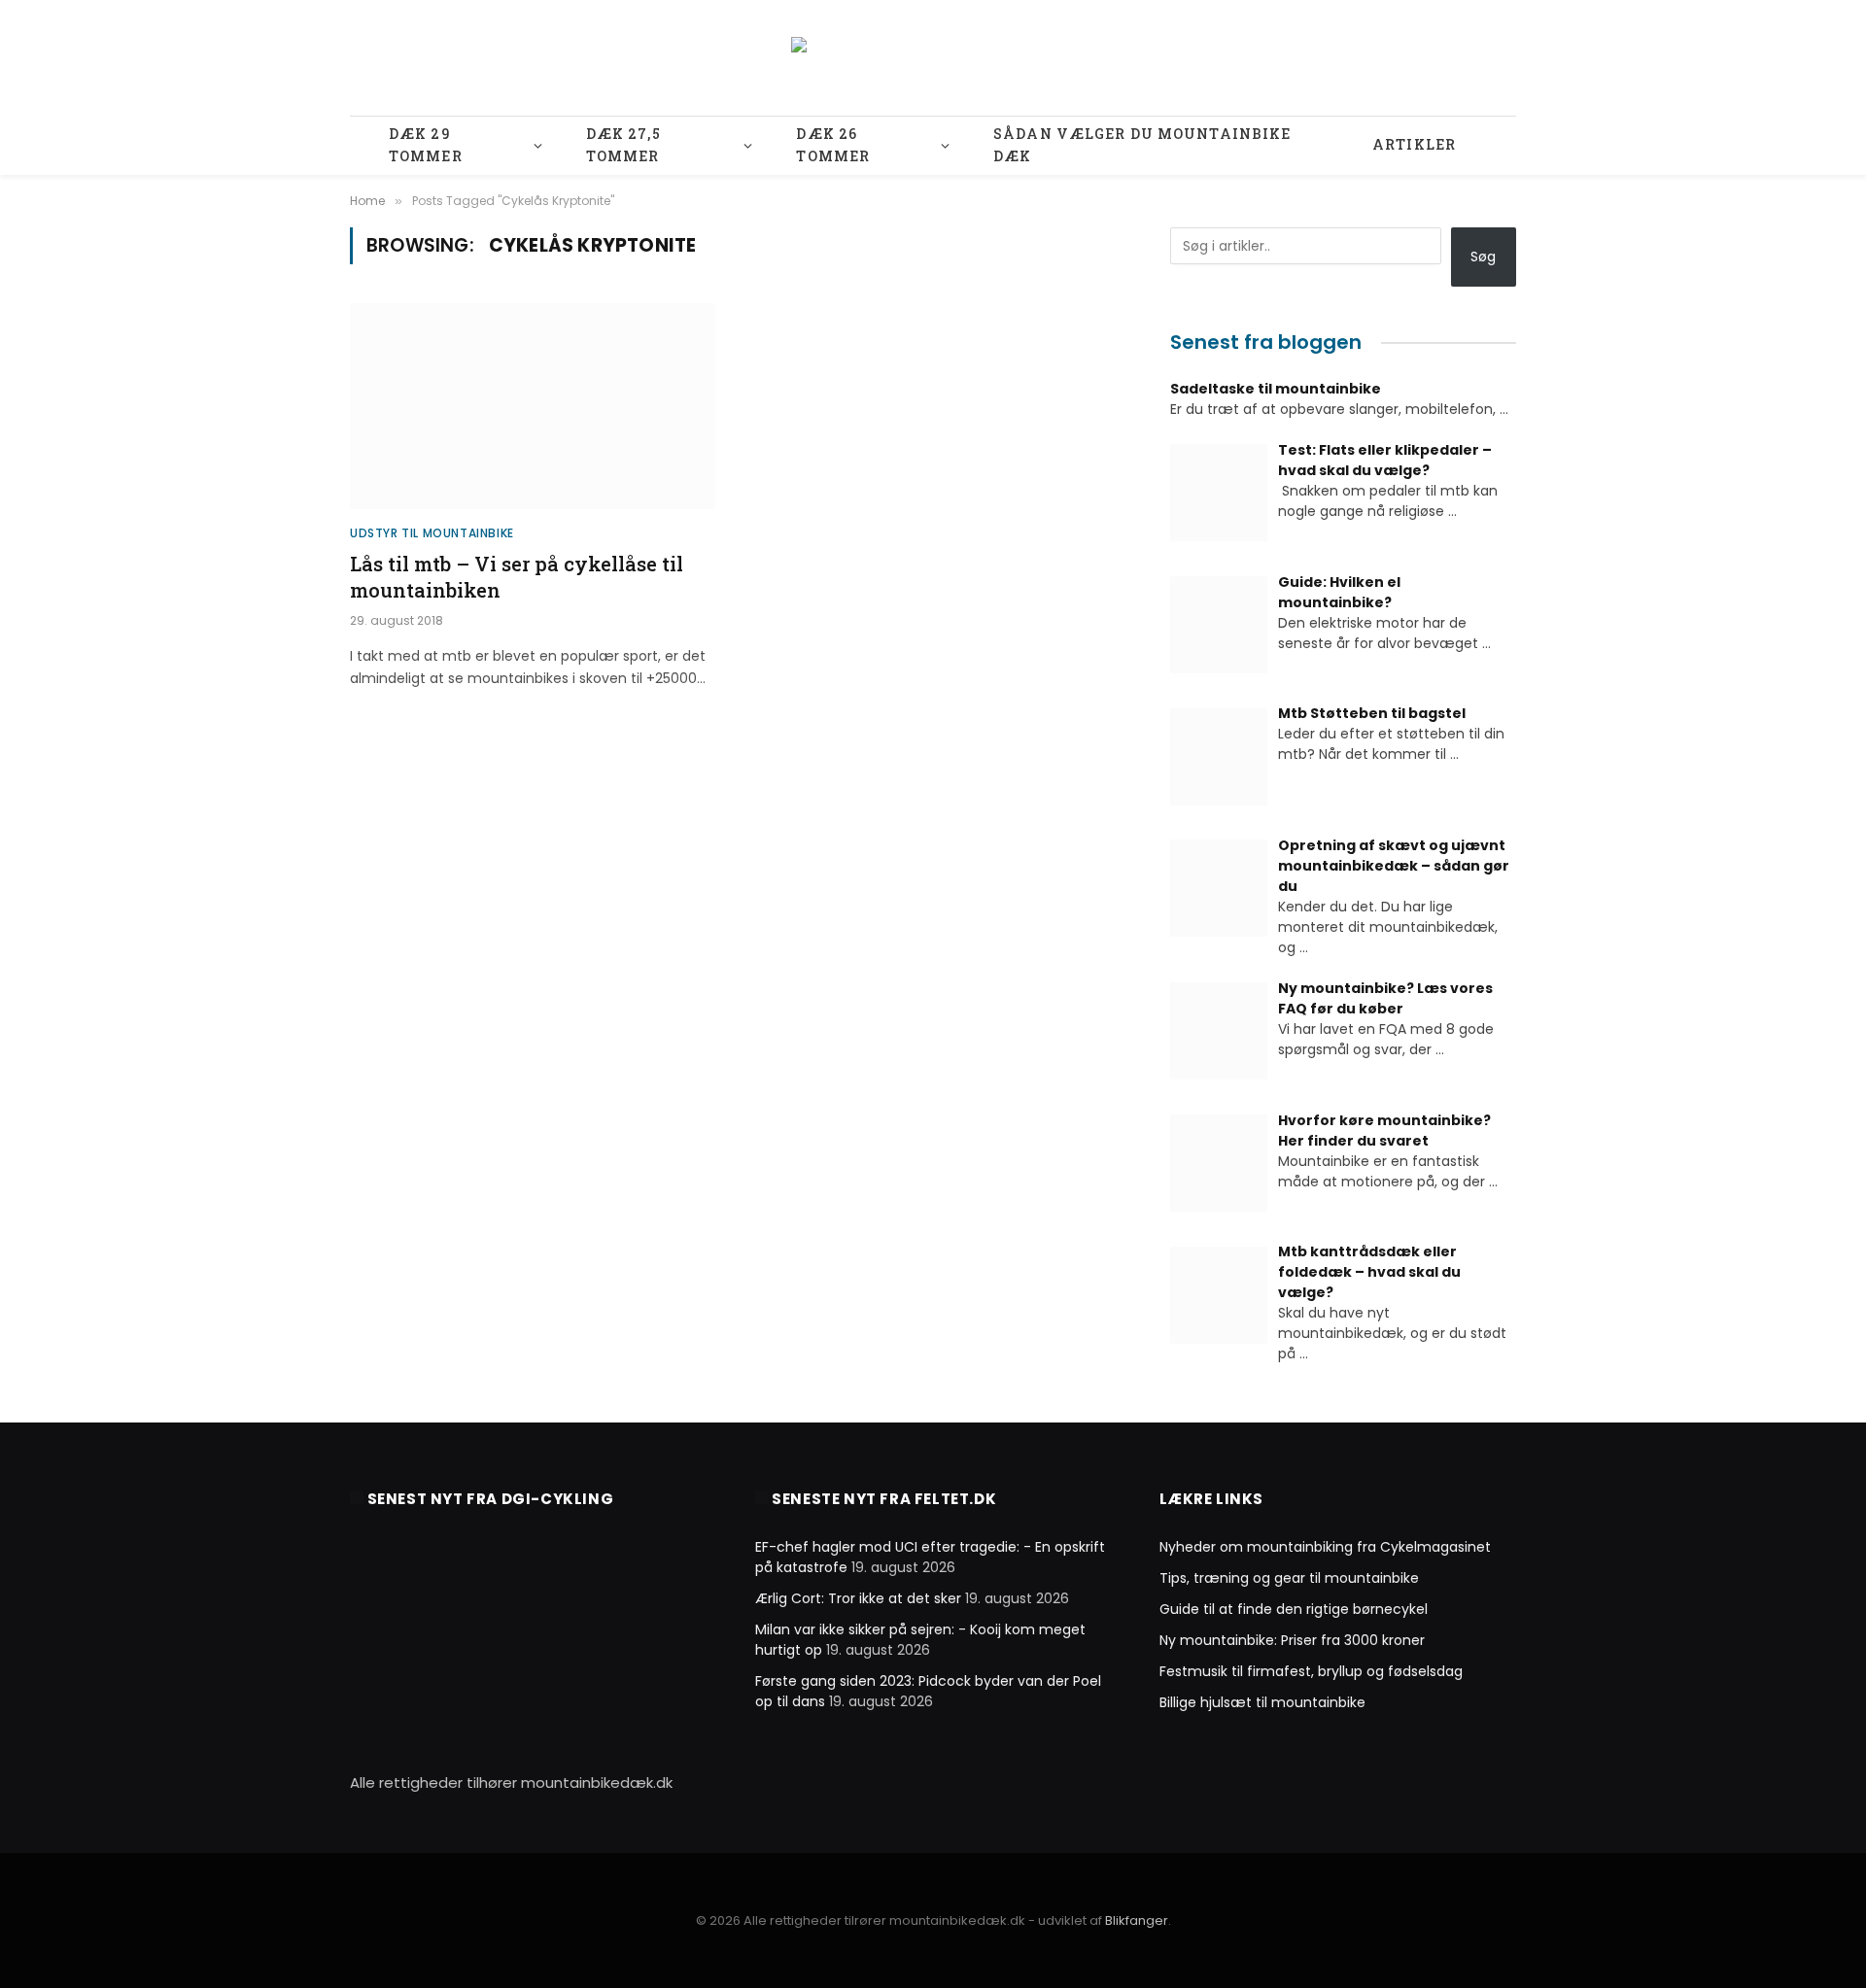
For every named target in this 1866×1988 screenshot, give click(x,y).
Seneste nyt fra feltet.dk (884, 1499)
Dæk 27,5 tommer (623, 144)
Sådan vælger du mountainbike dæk (1142, 144)
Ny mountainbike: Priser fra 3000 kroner (1292, 1640)
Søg (1483, 257)
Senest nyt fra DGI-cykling (491, 1499)
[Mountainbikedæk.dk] (933, 58)
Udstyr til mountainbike (432, 533)
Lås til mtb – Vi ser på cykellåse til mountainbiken (517, 577)
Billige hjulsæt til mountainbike (1262, 1702)
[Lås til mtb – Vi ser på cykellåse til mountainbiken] (533, 406)
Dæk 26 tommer (833, 144)
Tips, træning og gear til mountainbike (1289, 1578)
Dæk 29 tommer (426, 144)
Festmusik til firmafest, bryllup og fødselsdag (1311, 1671)
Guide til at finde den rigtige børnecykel (1294, 1609)
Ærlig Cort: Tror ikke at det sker (858, 1598)
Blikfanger (1137, 1920)
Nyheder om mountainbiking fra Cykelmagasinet (1325, 1547)
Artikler (1414, 144)
